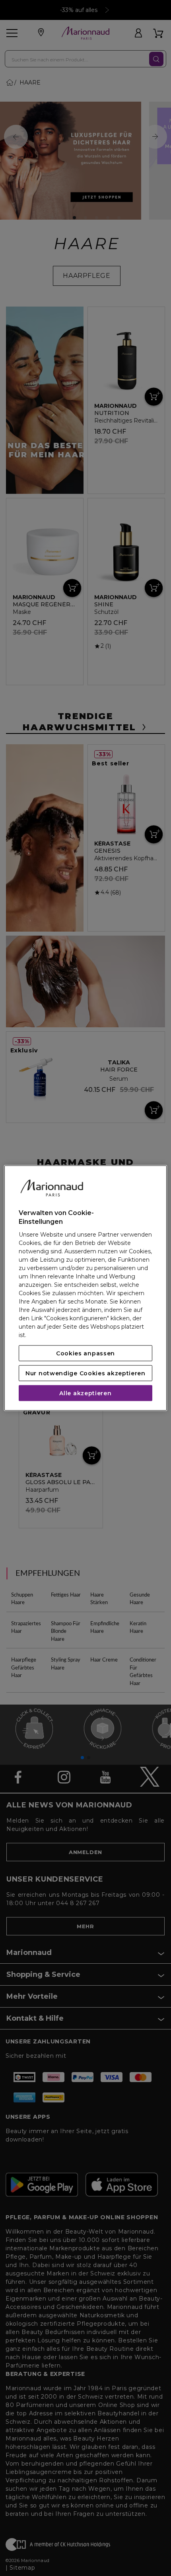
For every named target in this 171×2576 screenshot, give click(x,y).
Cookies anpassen (85, 1353)
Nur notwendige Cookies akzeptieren (85, 1373)
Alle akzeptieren (85, 1393)
